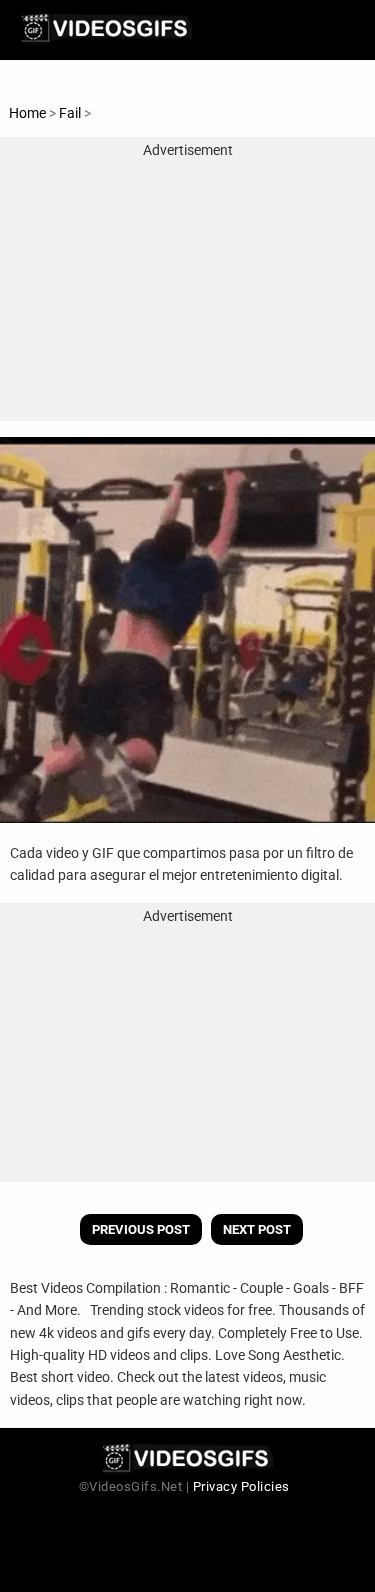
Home (27, 113)
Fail (71, 113)
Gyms (112, 113)
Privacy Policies (241, 1486)
